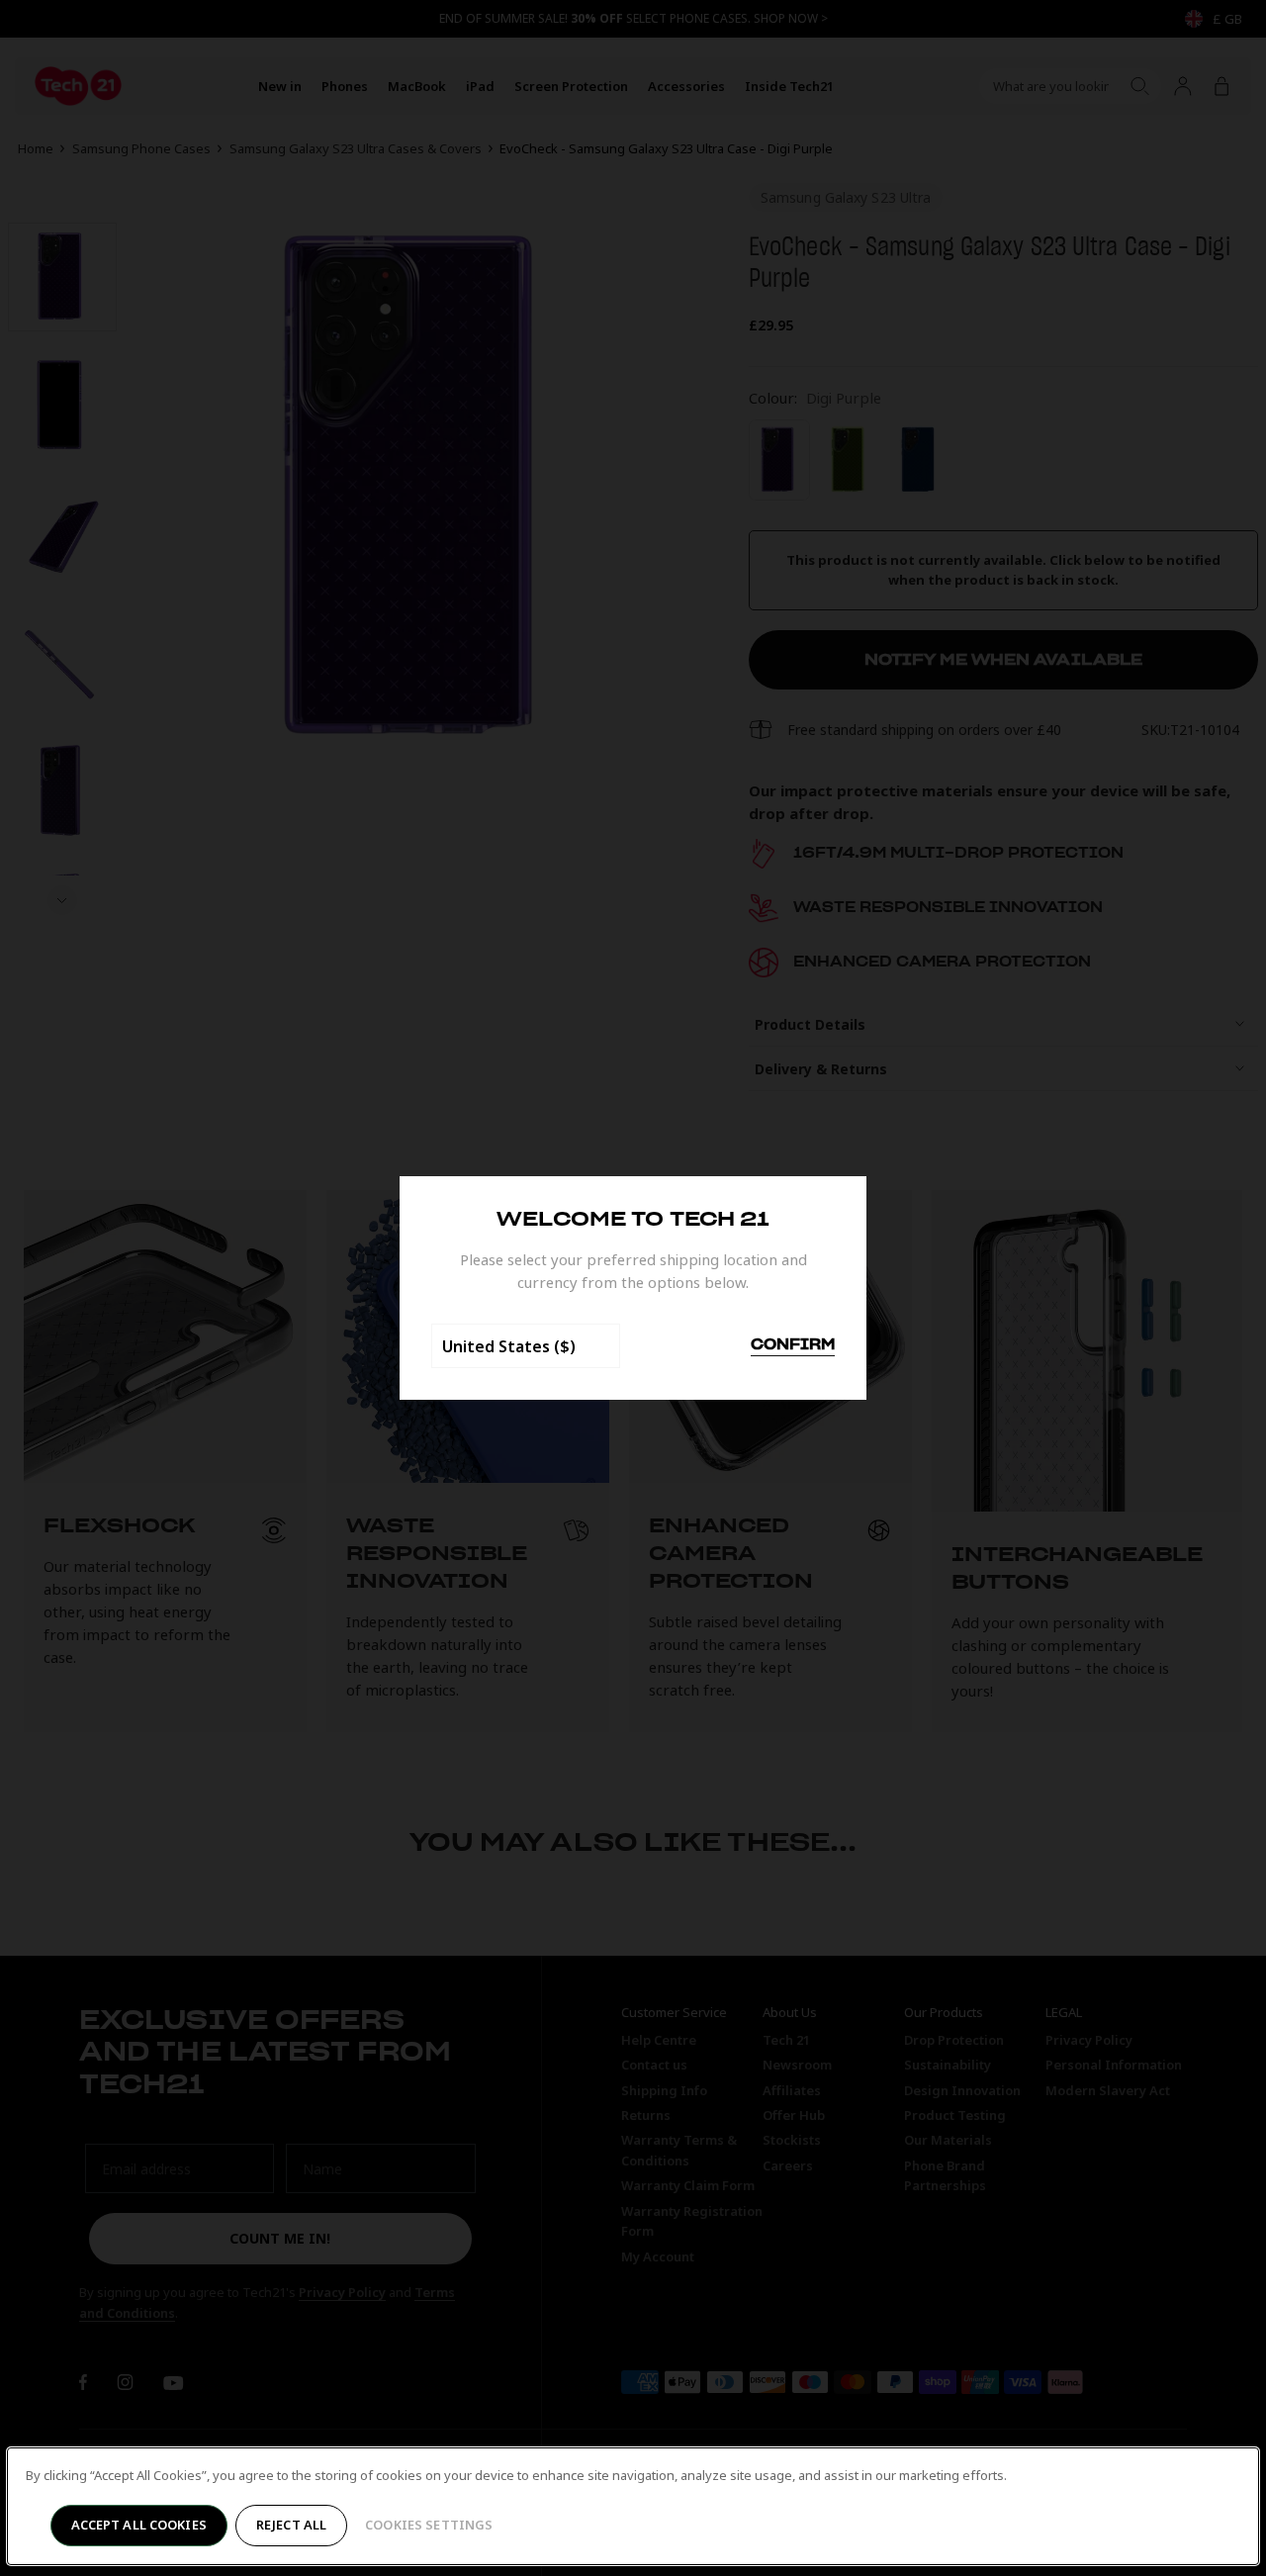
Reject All (291, 2525)
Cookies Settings (429, 2525)
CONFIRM (793, 1345)
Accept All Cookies (139, 2525)
